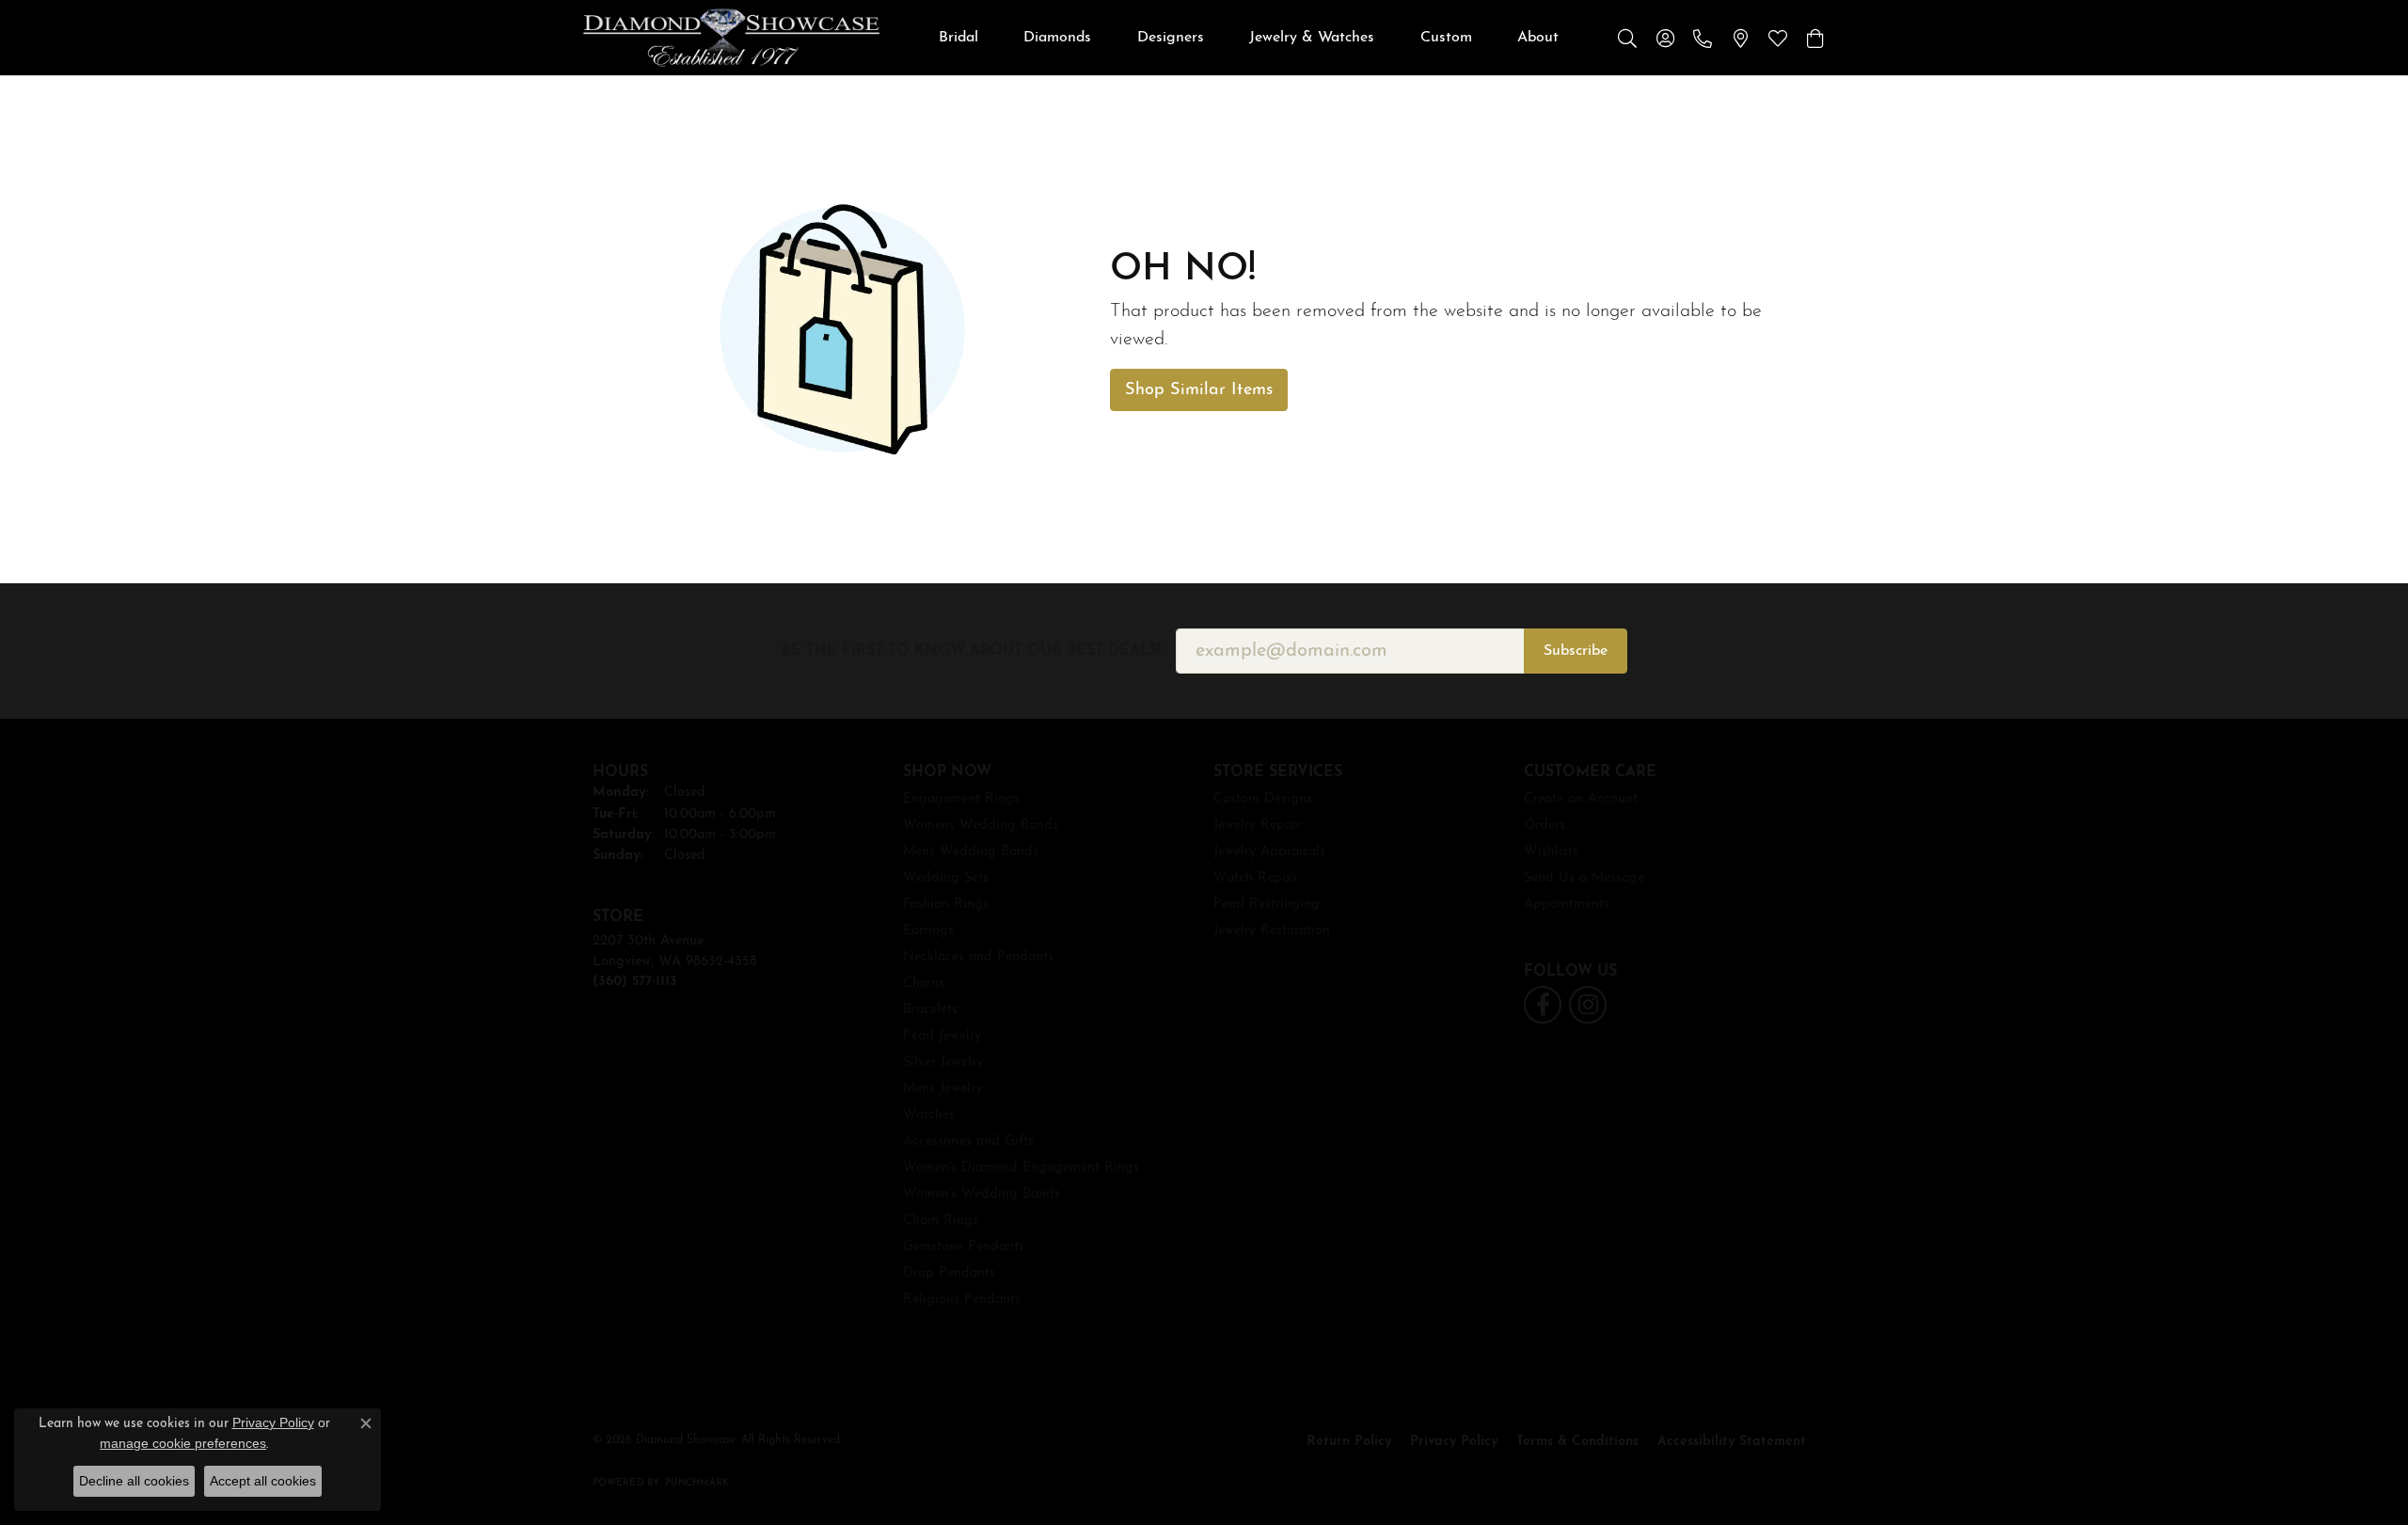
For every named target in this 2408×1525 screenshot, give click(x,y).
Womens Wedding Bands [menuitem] (981, 826)
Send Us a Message (1584, 878)
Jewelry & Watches (1312, 38)
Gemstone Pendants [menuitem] (964, 1247)
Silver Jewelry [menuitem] (943, 1063)
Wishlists (1551, 852)
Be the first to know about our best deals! (971, 651)
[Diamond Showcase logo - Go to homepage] (731, 38)
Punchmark (697, 1483)
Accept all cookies (263, 1481)
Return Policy (1349, 1442)
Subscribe (1576, 651)
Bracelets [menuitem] (930, 1010)
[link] (1703, 38)
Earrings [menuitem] (928, 931)
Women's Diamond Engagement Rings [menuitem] (1021, 1168)
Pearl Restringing (1267, 905)
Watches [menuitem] (929, 1115)
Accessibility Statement (1732, 1442)
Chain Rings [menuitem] (941, 1221)
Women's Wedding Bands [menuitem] (982, 1194)
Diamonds (1057, 38)
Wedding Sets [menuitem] (946, 878)
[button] (1627, 38)
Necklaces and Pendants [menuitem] (978, 957)
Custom (1446, 38)
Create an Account (1581, 799)
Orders (1545, 826)
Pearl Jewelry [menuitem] (942, 1036)
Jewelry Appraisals (1269, 852)
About (1538, 38)
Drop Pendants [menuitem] (949, 1273)
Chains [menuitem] (924, 984)
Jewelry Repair (1257, 826)
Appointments (1567, 905)
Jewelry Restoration (1272, 931)
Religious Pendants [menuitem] (962, 1300)
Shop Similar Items (1199, 390)
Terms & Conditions (1577, 1442)
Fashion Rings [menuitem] (946, 905)
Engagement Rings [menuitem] (961, 799)
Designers (1171, 38)
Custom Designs (1263, 799)
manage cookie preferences (183, 1443)
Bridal (958, 38)
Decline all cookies (134, 1481)
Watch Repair (1256, 878)
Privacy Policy (1454, 1442)
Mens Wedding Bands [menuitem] (971, 852)
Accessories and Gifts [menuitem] (968, 1142)
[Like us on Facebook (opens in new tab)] (1543, 1005)
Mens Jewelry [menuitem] (943, 1089)
